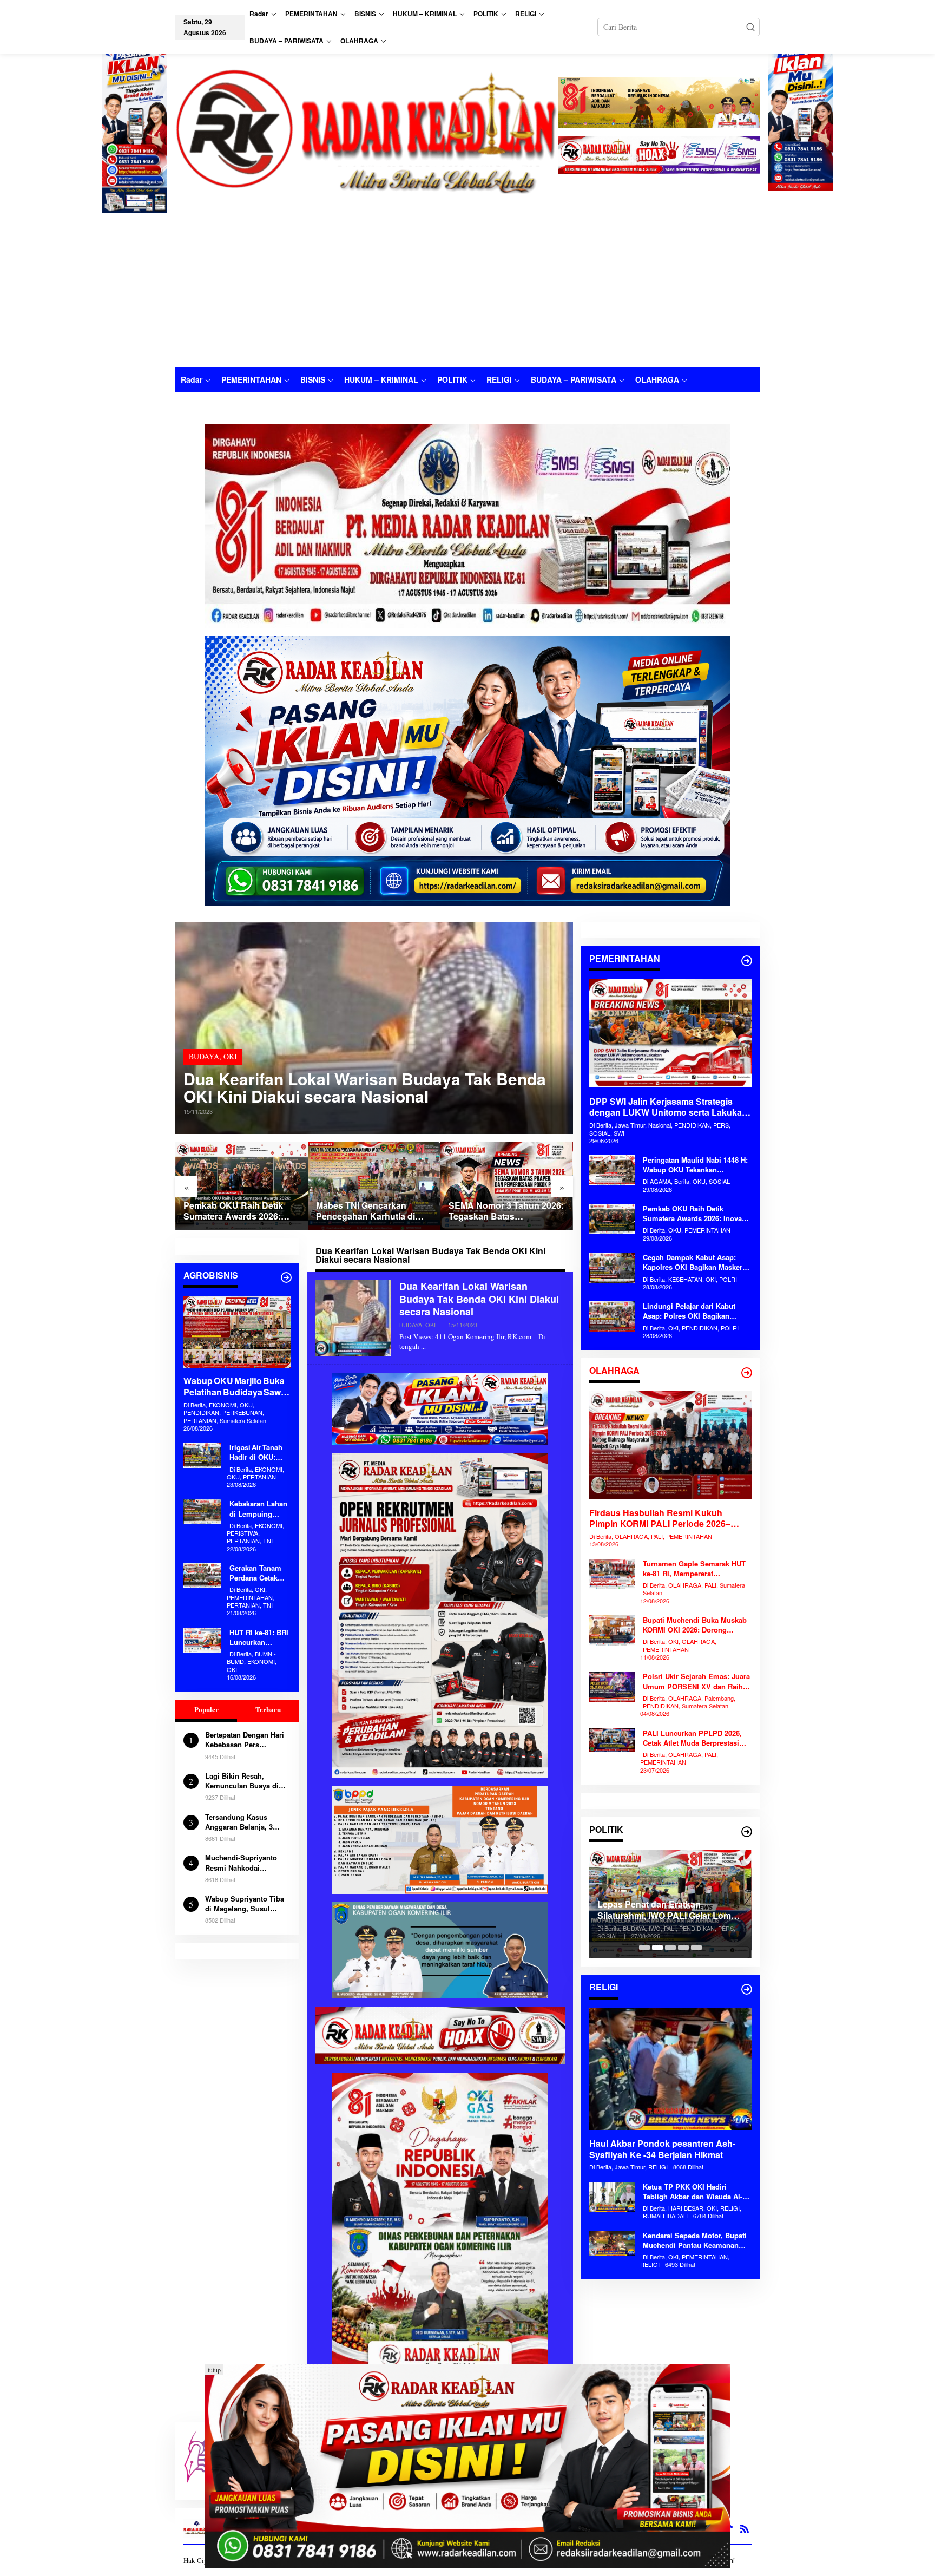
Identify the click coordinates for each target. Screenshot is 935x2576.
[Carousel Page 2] (657, 1948)
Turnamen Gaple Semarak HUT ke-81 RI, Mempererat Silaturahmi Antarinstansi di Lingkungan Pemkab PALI (694, 1569)
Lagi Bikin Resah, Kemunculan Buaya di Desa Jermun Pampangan (242, 1781)
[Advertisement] (467, 286)
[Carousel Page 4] (683, 1948)
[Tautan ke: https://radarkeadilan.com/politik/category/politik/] (747, 1832)
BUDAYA (204, 1056)
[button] (750, 27)
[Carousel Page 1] (644, 1948)
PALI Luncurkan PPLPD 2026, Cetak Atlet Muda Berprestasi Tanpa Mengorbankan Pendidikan (692, 1738)
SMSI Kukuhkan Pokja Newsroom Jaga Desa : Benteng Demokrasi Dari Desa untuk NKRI (670, 1910)
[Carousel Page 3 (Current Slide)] (670, 1948)
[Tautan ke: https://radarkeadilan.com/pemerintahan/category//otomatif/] (747, 961)
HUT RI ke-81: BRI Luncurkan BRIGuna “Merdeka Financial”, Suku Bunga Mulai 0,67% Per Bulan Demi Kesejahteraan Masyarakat (259, 1637)
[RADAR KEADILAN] (367, 130)
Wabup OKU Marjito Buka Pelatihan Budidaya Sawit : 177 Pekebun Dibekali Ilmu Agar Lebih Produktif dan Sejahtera (237, 1387)
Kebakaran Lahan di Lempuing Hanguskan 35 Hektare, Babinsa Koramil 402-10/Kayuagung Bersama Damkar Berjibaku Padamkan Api (258, 1509)
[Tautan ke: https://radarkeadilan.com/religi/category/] (747, 1989)
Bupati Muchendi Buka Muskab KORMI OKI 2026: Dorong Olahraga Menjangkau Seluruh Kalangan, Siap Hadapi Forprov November (695, 1625)
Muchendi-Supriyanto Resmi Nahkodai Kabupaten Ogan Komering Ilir (241, 1863)
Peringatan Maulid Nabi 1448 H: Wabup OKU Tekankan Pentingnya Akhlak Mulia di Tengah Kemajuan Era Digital (695, 1165)
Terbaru (268, 1709)
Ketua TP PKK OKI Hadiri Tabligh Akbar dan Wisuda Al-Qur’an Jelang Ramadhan (693, 2192)
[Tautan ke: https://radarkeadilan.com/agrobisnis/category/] (286, 1277)
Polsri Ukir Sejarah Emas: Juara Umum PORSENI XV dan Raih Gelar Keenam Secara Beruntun (696, 1681)
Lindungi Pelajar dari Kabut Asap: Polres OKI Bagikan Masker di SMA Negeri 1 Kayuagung (689, 1311)
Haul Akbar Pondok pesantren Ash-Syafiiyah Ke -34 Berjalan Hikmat (662, 2149)
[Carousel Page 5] (696, 1948)
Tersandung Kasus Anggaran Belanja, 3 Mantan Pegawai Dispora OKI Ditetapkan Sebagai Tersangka (246, 1822)
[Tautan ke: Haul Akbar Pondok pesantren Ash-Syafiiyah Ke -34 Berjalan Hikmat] (670, 2069)
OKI (230, 1056)
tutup (214, 2370)
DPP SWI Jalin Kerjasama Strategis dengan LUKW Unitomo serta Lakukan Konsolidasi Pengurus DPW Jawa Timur (506, 1211)
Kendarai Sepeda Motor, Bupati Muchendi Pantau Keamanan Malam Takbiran (695, 2240)
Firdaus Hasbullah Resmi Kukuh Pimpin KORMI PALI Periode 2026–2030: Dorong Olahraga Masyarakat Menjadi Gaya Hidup (661, 1518)
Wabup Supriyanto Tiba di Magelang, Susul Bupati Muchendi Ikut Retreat (245, 1904)
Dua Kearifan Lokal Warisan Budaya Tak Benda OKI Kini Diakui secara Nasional (365, 1087)
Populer (206, 1709)
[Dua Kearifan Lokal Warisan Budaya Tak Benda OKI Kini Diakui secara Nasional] (423, 1346)
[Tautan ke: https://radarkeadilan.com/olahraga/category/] (747, 1373)
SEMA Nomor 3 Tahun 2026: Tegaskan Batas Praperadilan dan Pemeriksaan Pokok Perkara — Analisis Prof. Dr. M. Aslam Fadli (374, 1211)
